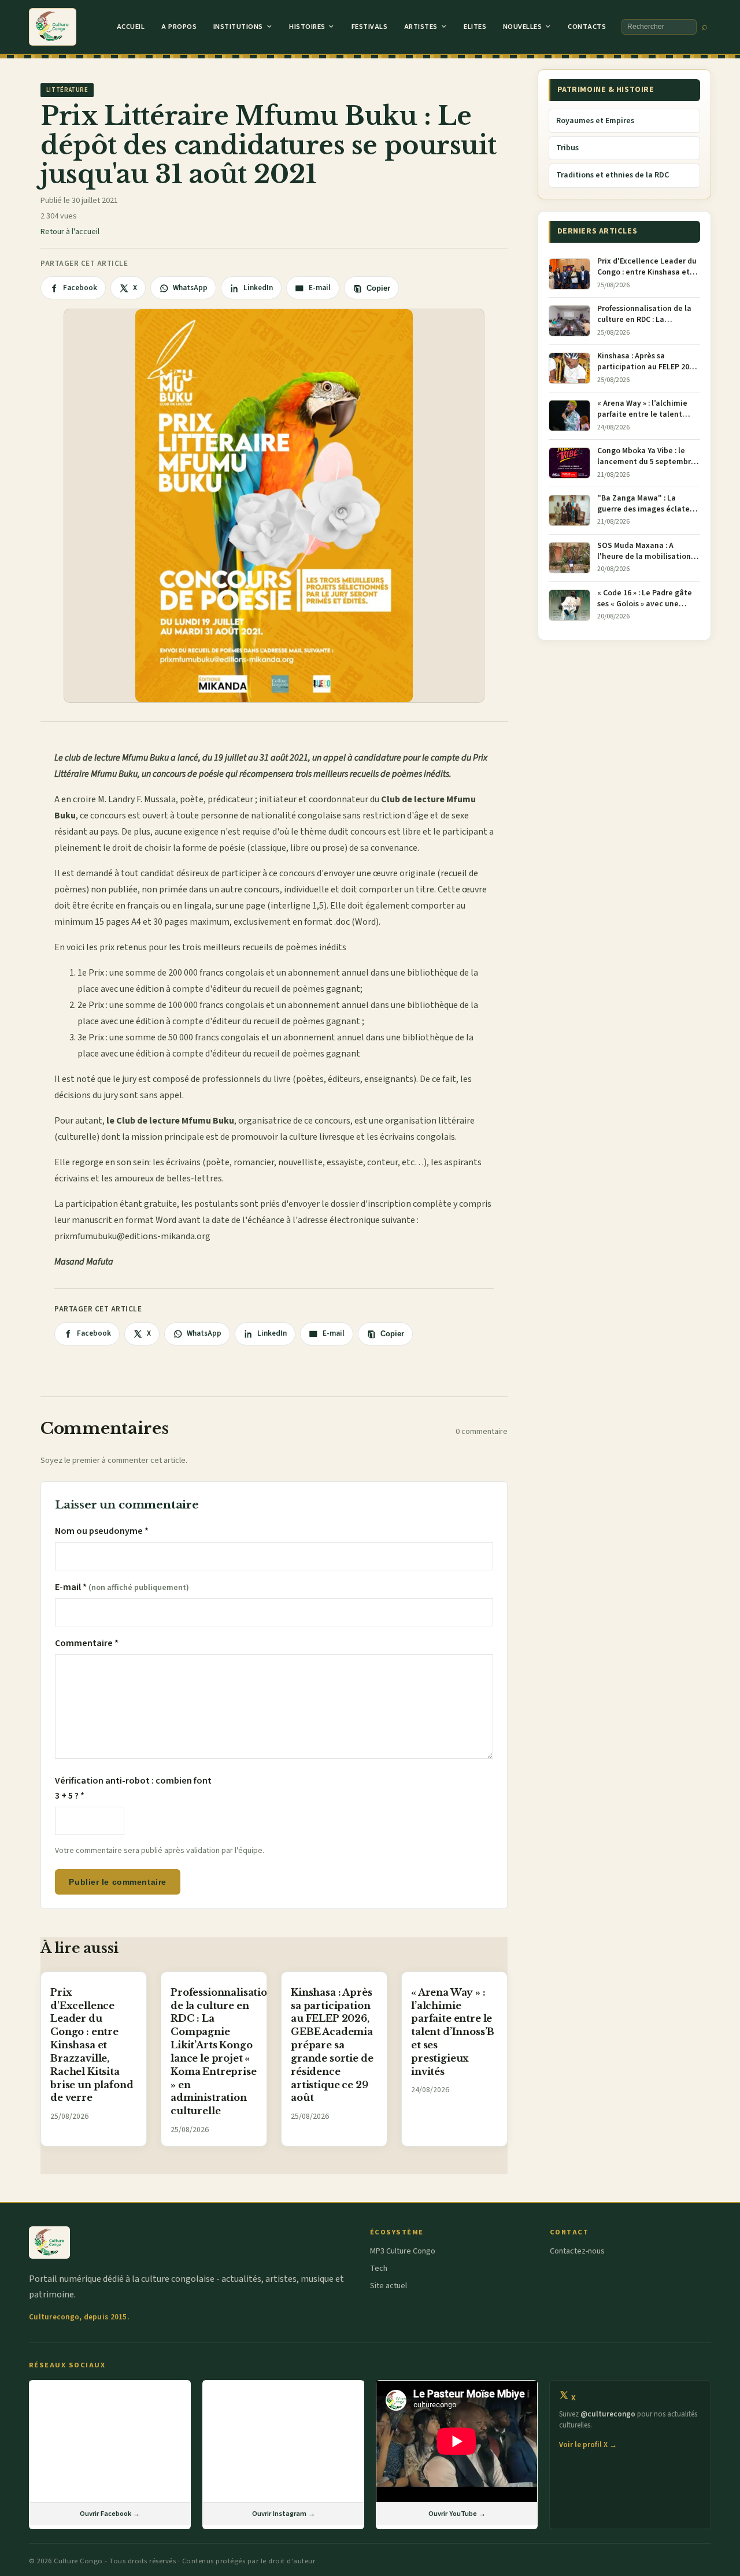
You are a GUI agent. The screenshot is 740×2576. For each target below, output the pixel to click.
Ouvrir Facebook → (110, 2514)
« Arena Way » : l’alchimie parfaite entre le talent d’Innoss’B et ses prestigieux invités (453, 2032)
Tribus (567, 148)
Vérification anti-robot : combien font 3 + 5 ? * (133, 1788)
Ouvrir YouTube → (457, 2514)
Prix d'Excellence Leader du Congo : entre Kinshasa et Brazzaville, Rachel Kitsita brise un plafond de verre (92, 2045)
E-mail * (122, 1587)
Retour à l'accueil (70, 232)
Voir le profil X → (588, 2445)
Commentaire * (87, 1643)
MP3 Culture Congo (403, 2251)
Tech (379, 2269)
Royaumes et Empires (595, 121)
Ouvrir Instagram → (284, 2514)
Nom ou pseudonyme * (102, 1531)
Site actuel (388, 2286)
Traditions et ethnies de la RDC (613, 175)
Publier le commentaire (117, 1882)
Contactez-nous (577, 2251)
